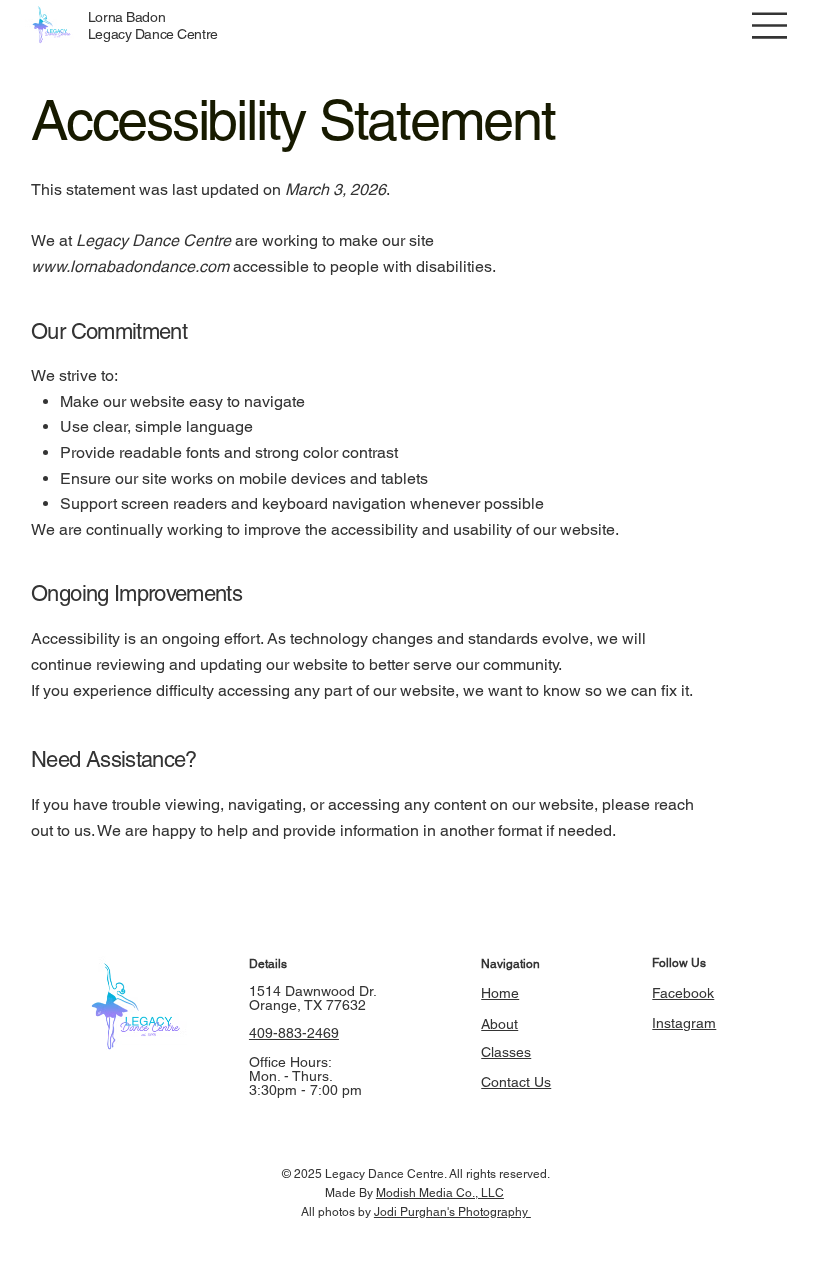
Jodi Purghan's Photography (452, 1212)
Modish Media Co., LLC (440, 1193)
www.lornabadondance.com (130, 266)
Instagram (684, 1023)
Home (500, 993)
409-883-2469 (294, 1033)
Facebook (683, 993)
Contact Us (516, 1082)
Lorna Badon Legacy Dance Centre (153, 25)
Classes (506, 1052)
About (499, 1024)
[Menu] (770, 25)
